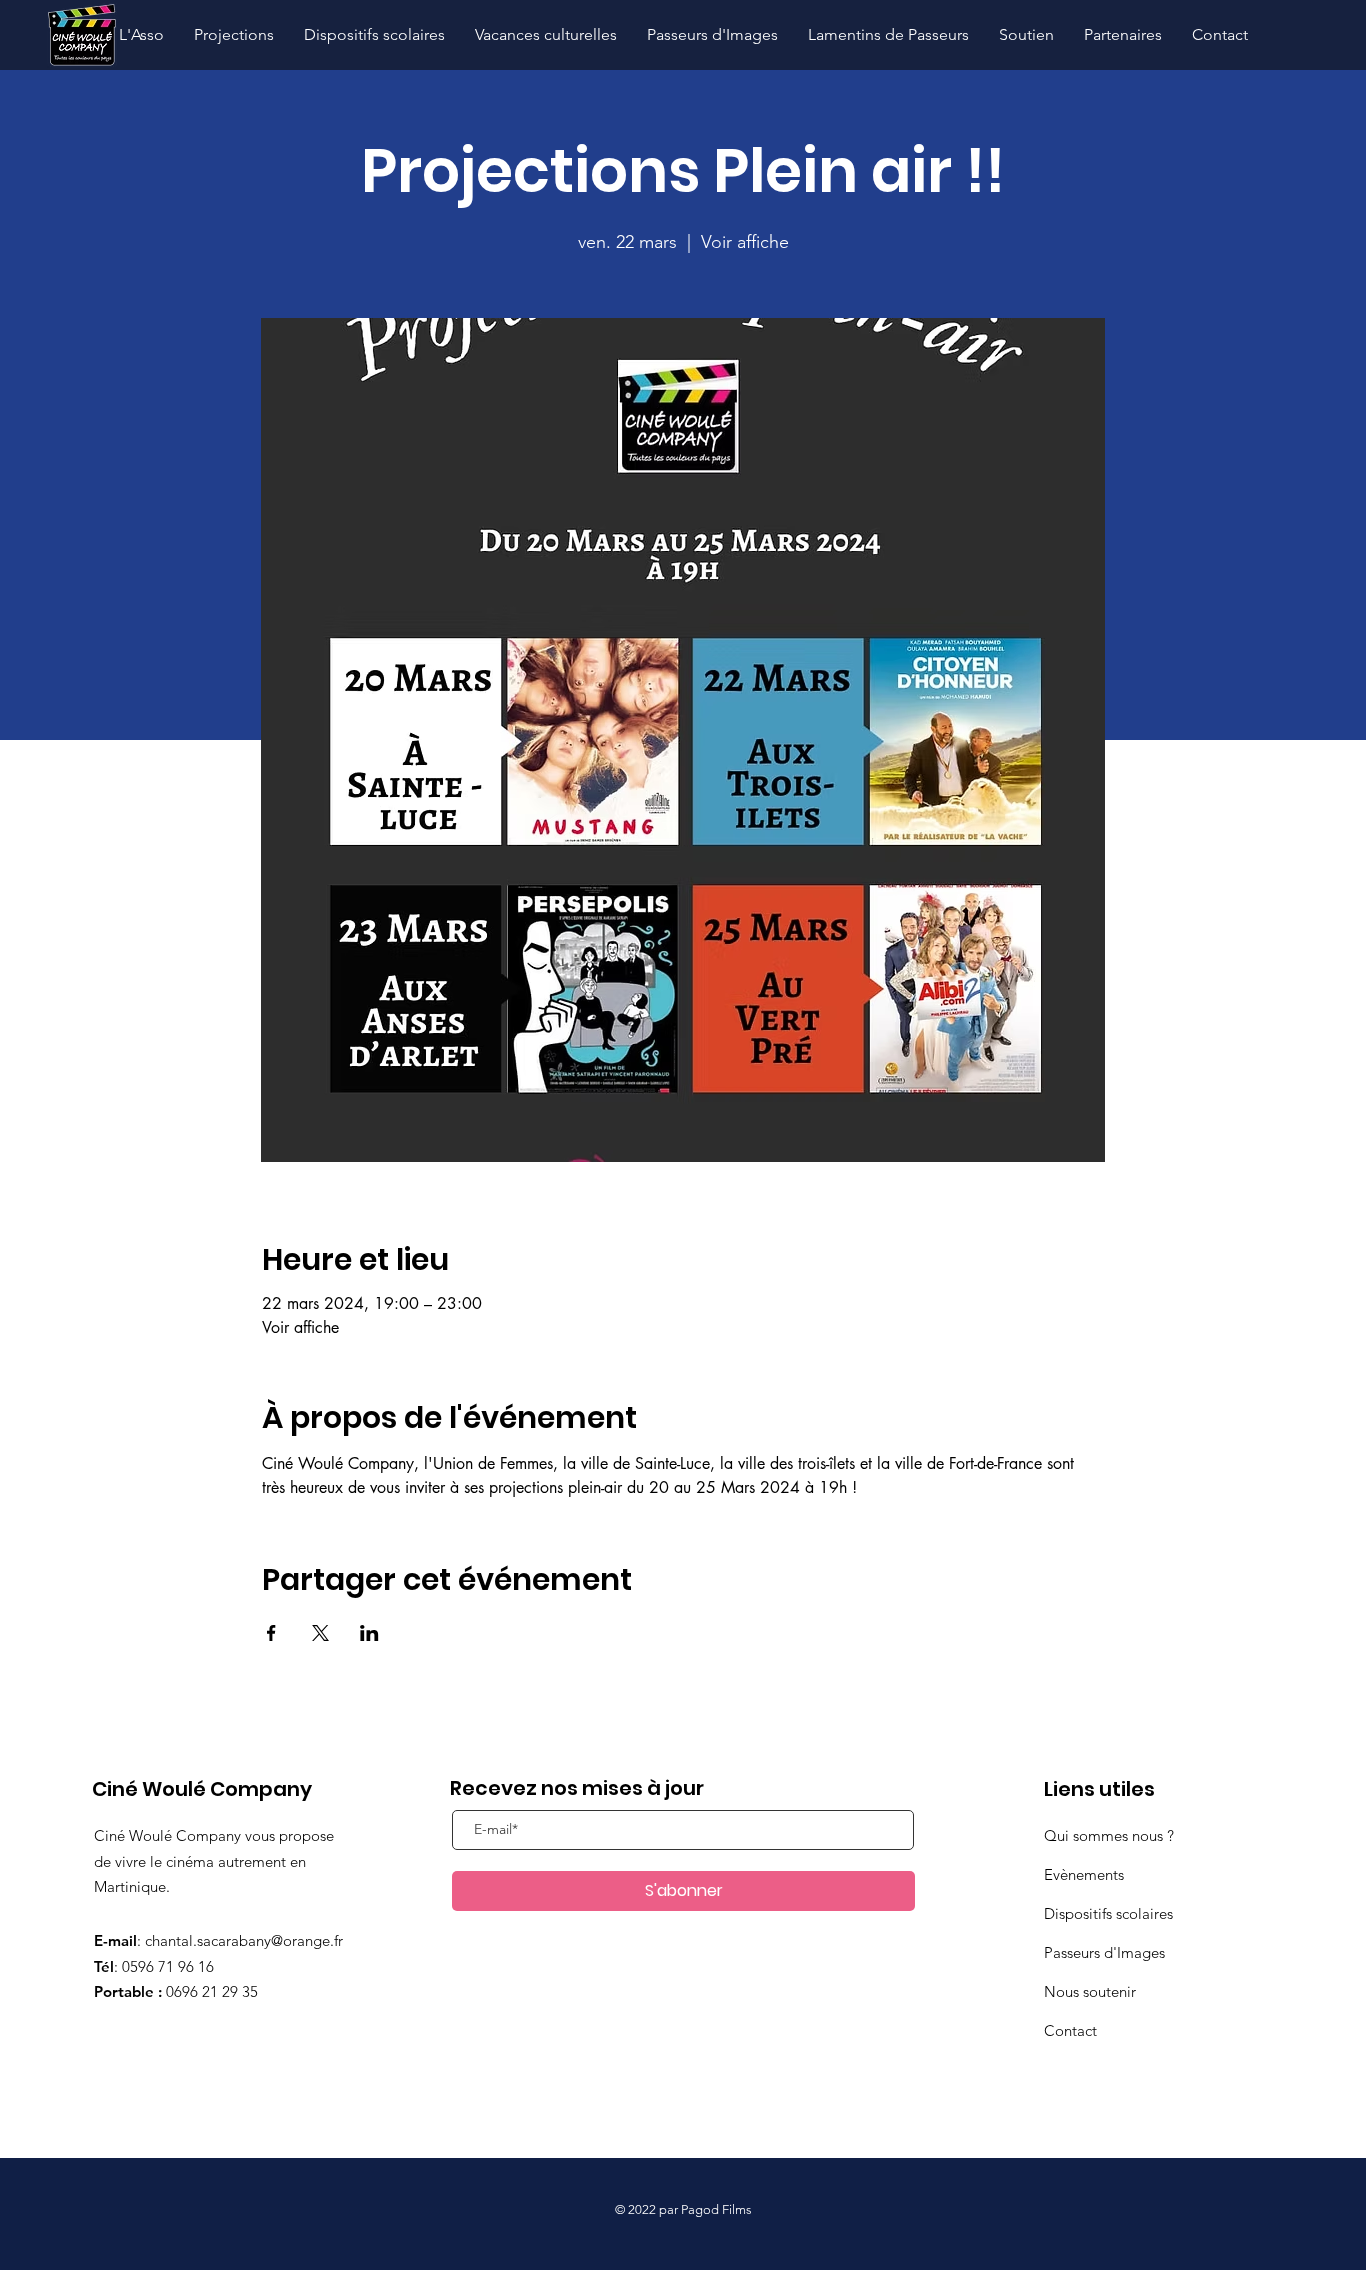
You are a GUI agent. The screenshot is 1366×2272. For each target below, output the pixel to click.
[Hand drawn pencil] (81, 35)
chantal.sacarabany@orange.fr (244, 1940)
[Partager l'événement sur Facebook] (271, 1633)
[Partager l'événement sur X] (320, 1633)
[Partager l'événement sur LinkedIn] (369, 1633)
